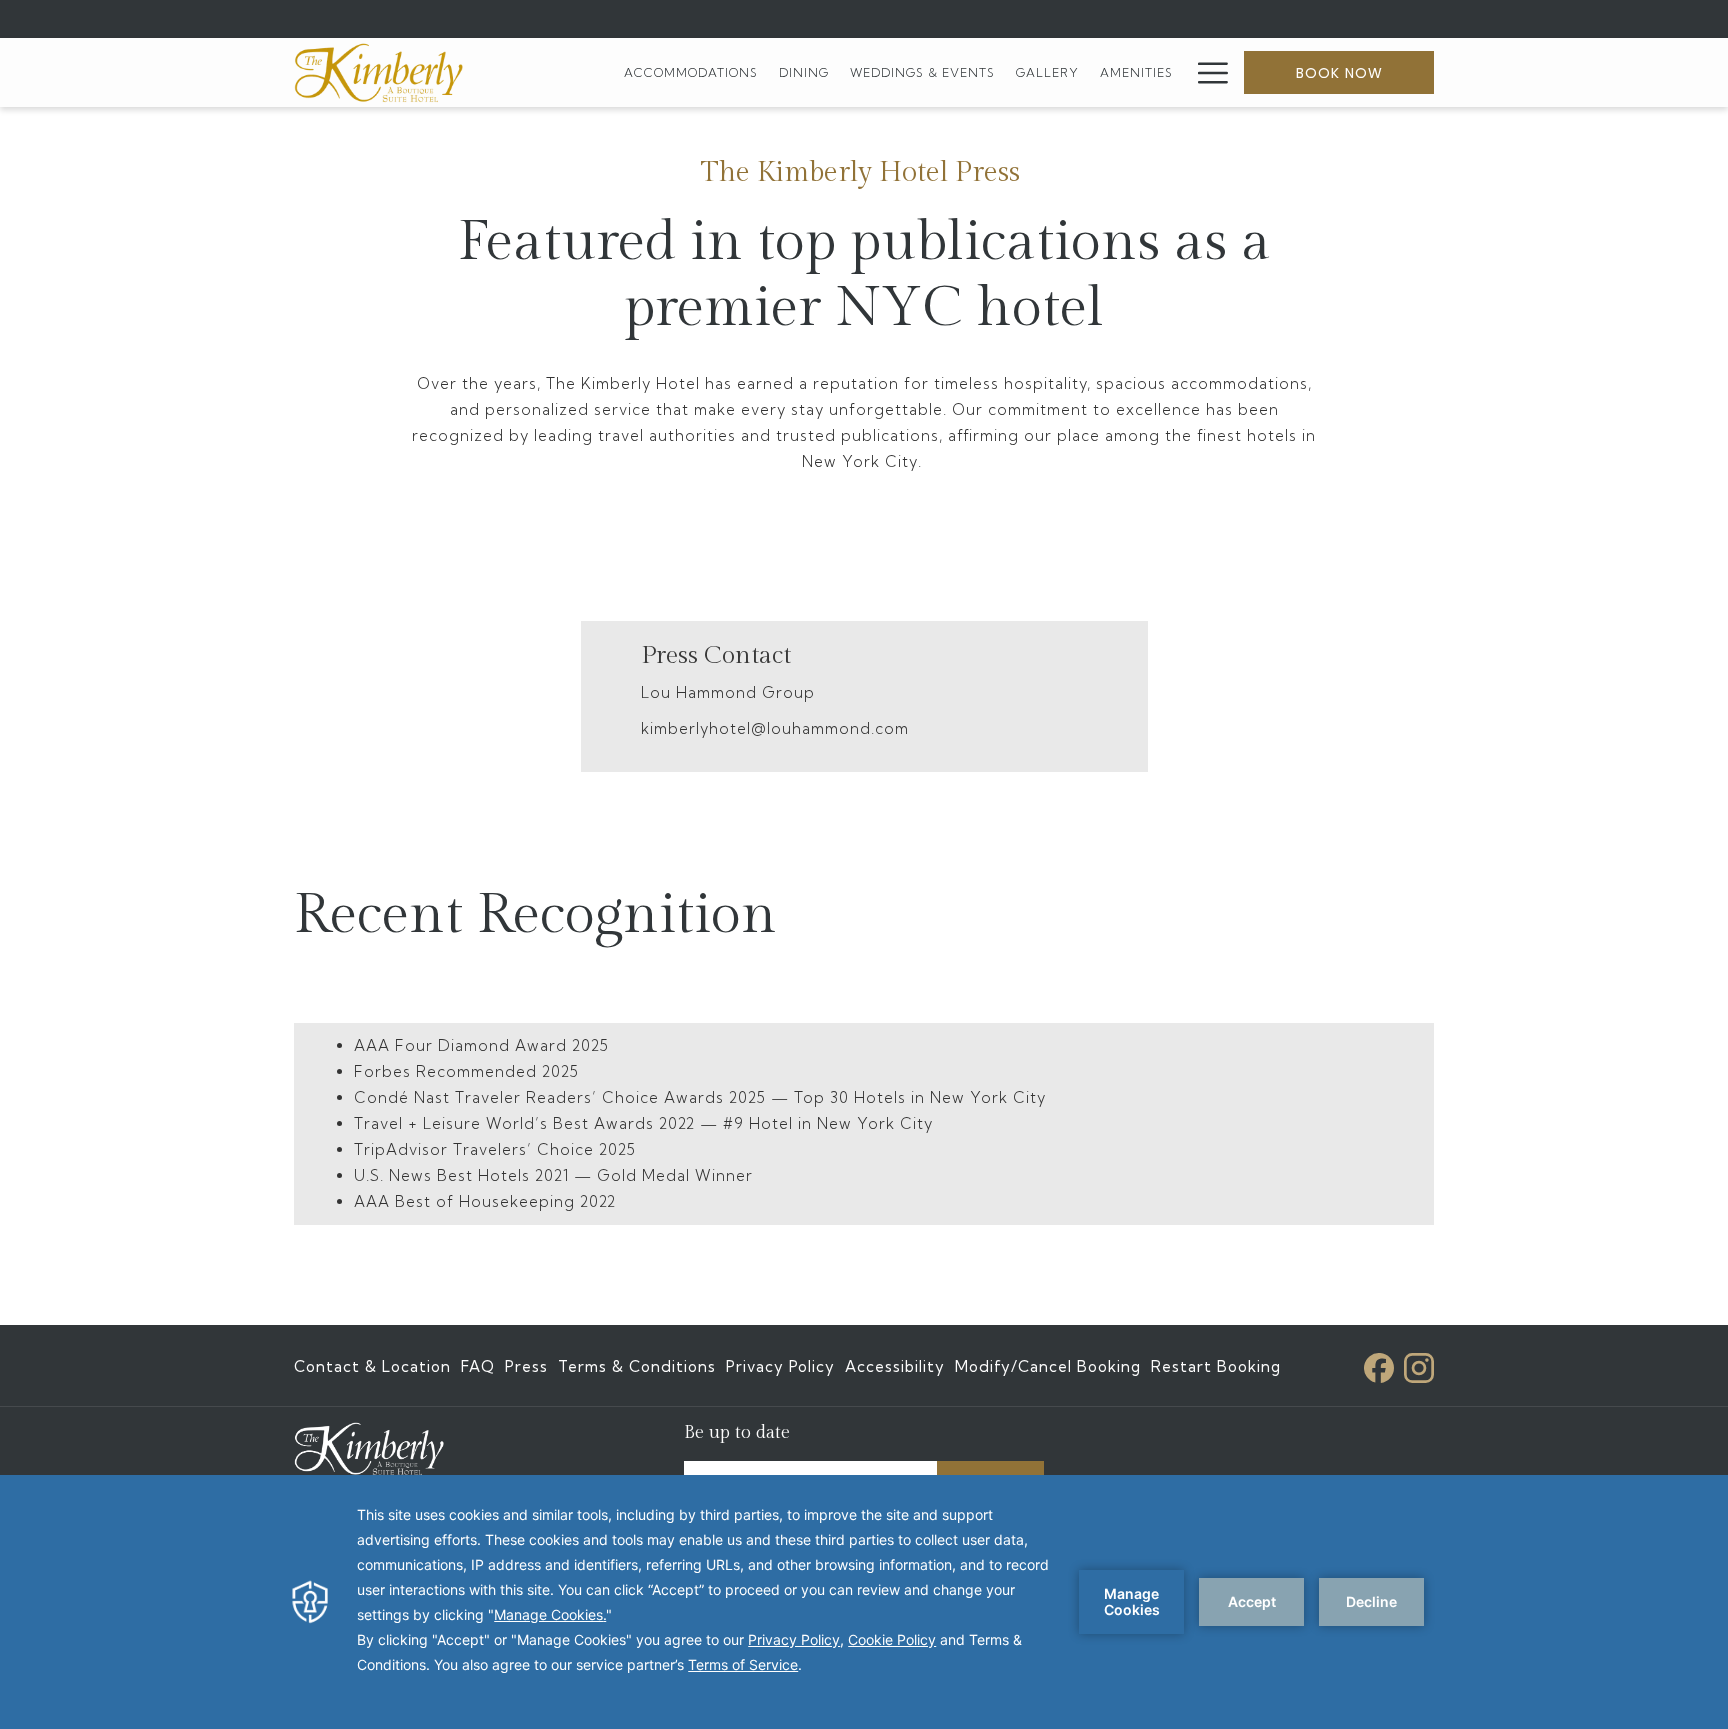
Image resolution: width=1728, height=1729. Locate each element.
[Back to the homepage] (378, 72)
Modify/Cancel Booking (1048, 1366)
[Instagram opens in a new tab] (1419, 1364)
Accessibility (895, 1366)
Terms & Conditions (637, 1366)
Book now (1339, 73)
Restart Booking (1216, 1366)
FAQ (478, 1366)
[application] (864, 1602)
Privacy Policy (780, 1366)
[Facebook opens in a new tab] (1379, 1364)
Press (526, 1366)
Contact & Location (372, 1366)
